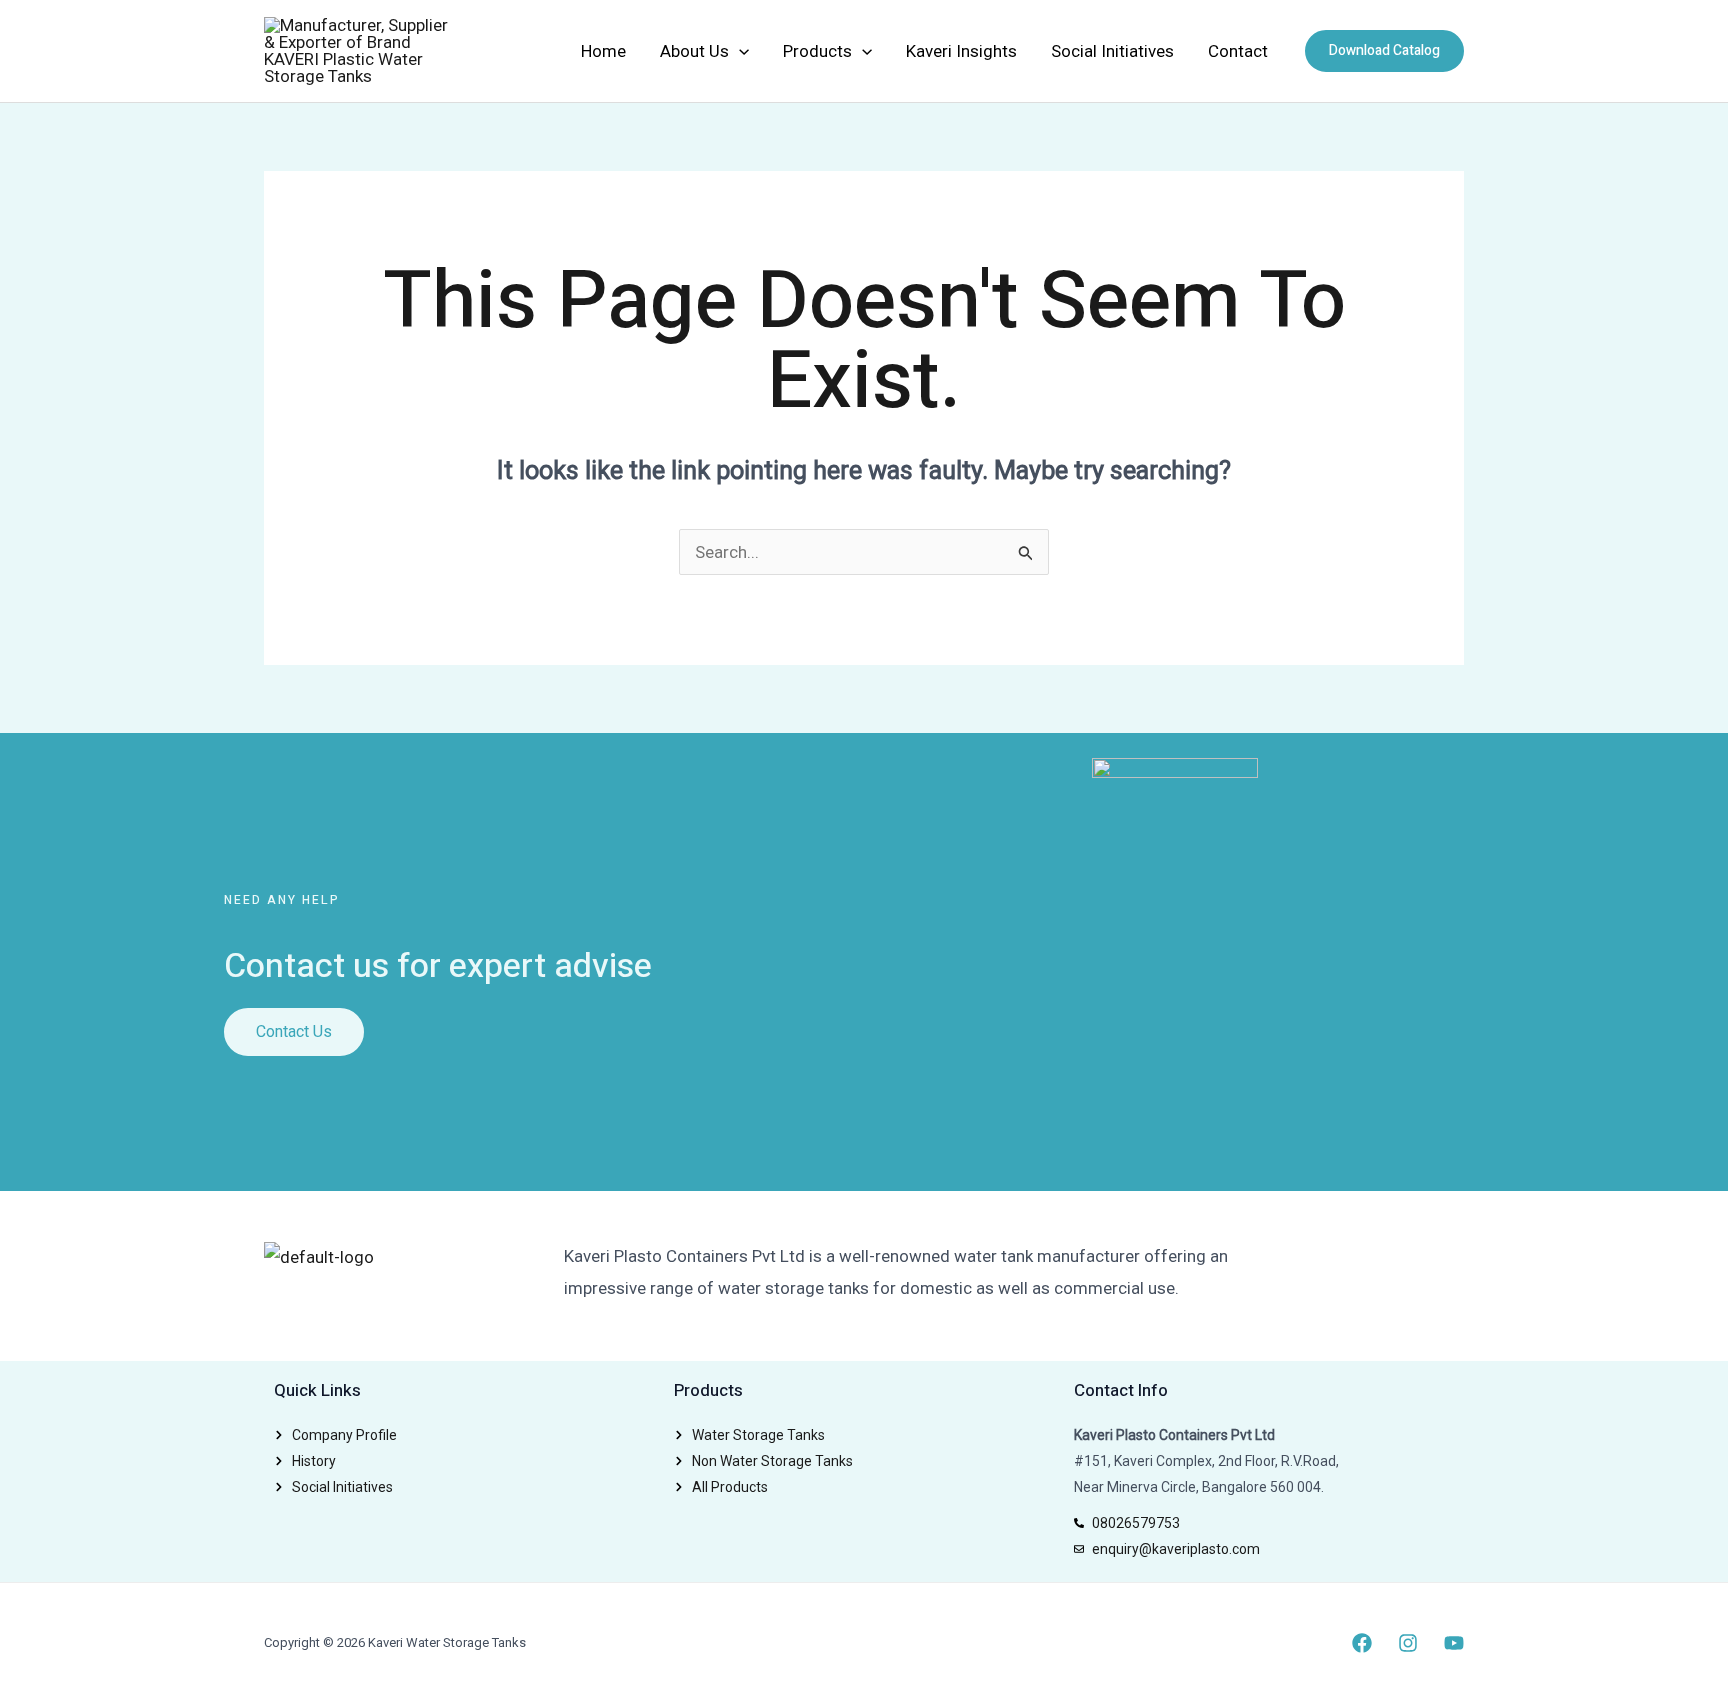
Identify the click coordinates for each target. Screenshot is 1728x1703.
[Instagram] (1408, 1643)
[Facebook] (1362, 1643)
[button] (1384, 51)
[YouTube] (1454, 1643)
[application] (739, 51)
